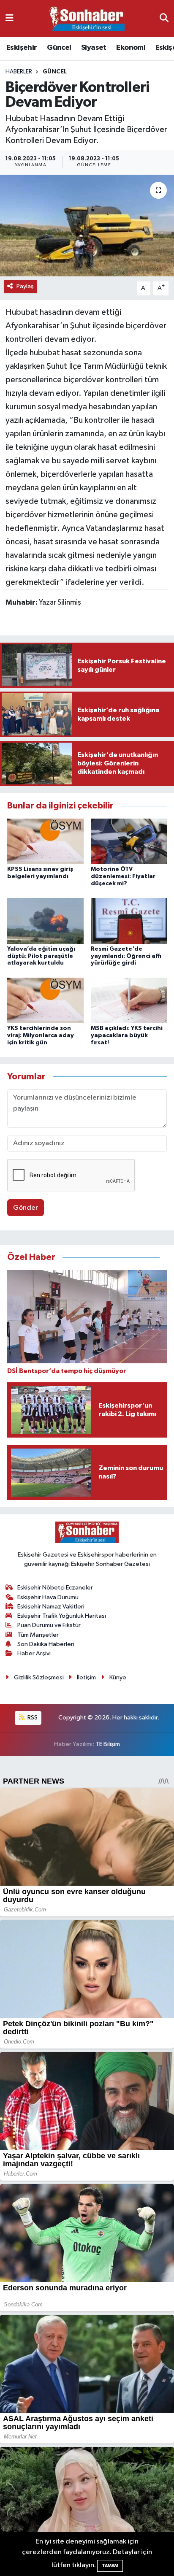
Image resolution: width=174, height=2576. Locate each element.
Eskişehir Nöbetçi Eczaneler (55, 1588)
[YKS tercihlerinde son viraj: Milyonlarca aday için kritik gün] (45, 1000)
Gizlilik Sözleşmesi (39, 1677)
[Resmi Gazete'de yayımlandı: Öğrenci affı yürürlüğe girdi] (129, 921)
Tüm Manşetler (38, 1635)
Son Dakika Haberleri (46, 1644)
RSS (32, 1718)
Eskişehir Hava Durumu (48, 1597)
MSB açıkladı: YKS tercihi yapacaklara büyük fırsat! (127, 1035)
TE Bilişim (108, 1744)
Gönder (26, 1208)
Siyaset (94, 48)
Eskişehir (22, 48)
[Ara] (164, 18)
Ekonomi (131, 48)
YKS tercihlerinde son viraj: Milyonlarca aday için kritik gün (41, 1035)
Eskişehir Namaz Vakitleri (51, 1607)
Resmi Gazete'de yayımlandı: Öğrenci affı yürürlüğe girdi (126, 956)
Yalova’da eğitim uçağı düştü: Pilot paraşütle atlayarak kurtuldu (41, 956)
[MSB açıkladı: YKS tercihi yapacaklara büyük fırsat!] (129, 1000)
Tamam (110, 2566)
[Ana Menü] (10, 18)
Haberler (19, 72)
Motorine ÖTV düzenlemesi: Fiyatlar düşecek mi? (123, 876)
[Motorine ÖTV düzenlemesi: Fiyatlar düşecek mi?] (129, 841)
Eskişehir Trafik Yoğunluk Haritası (62, 1616)
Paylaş (25, 286)
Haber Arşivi (34, 1653)
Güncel (59, 48)
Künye (118, 1677)
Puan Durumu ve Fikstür (49, 1625)
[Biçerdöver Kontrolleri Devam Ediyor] (87, 226)
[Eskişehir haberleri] (87, 19)
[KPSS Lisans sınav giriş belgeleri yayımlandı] (45, 841)
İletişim (86, 1677)
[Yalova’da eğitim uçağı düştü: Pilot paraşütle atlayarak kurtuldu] (45, 921)
